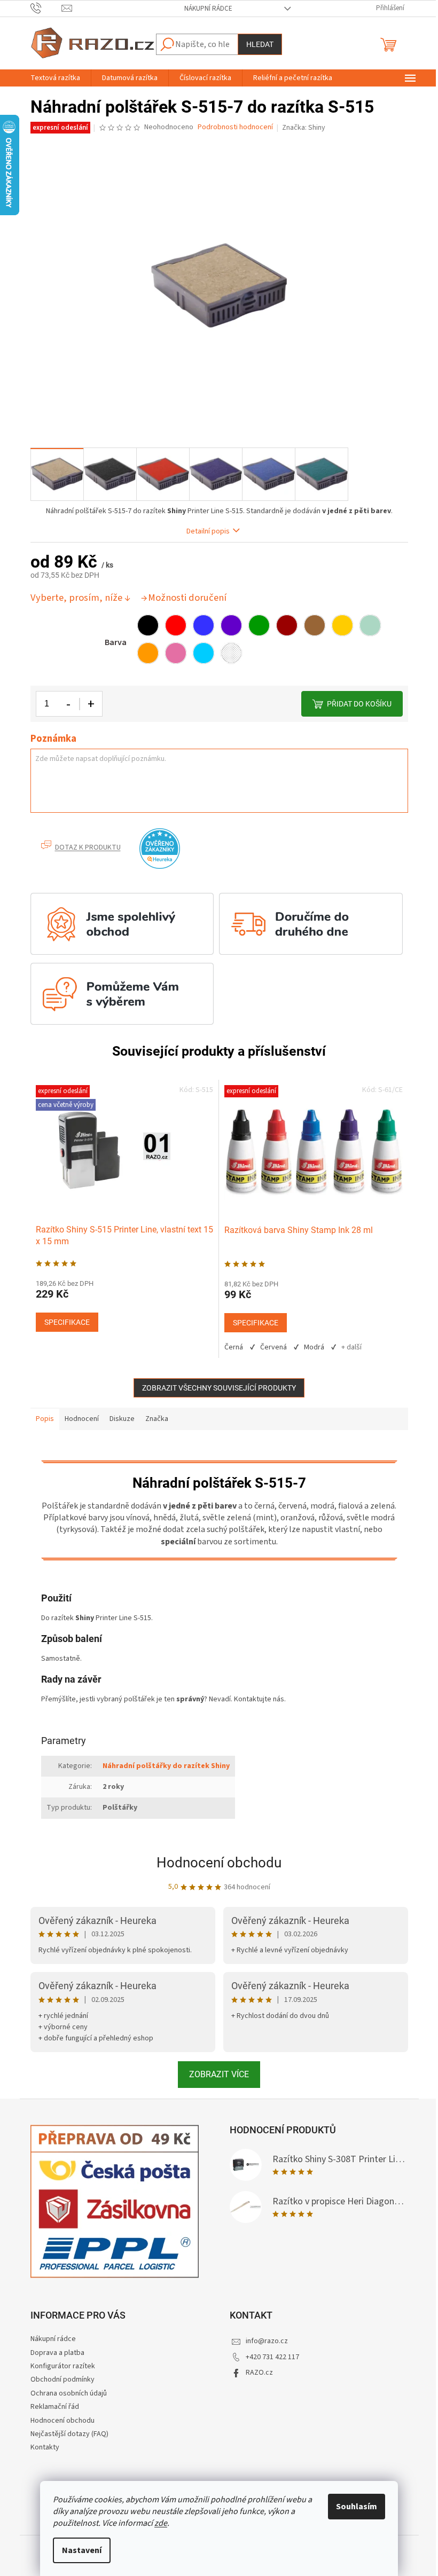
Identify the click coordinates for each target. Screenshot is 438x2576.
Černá (234, 1347)
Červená (273, 1347)
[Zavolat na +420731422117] (46, 8)
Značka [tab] (157, 1419)
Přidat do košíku (359, 704)
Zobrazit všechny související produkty (219, 1388)
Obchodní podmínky (62, 2379)
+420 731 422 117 (272, 2357)
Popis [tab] (45, 1419)
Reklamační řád (55, 2407)
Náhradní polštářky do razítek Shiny (166, 1766)
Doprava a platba (57, 2353)
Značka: (304, 128)
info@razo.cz (267, 2341)
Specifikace (67, 1322)
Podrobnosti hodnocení (235, 127)
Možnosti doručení (187, 598)
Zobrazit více (219, 2074)
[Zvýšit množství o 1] (91, 704)
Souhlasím (357, 2507)
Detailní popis (208, 532)
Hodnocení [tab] (82, 1419)
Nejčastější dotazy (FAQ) (69, 2434)
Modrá (314, 1347)
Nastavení (82, 2550)
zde (161, 2523)
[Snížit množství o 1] (69, 704)
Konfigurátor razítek (63, 2366)
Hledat (260, 44)
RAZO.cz (259, 2373)
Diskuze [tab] (122, 1419)
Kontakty (45, 2447)
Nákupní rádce (208, 9)
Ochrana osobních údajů (69, 2393)
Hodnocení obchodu (219, 1863)
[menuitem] (55, 78)
